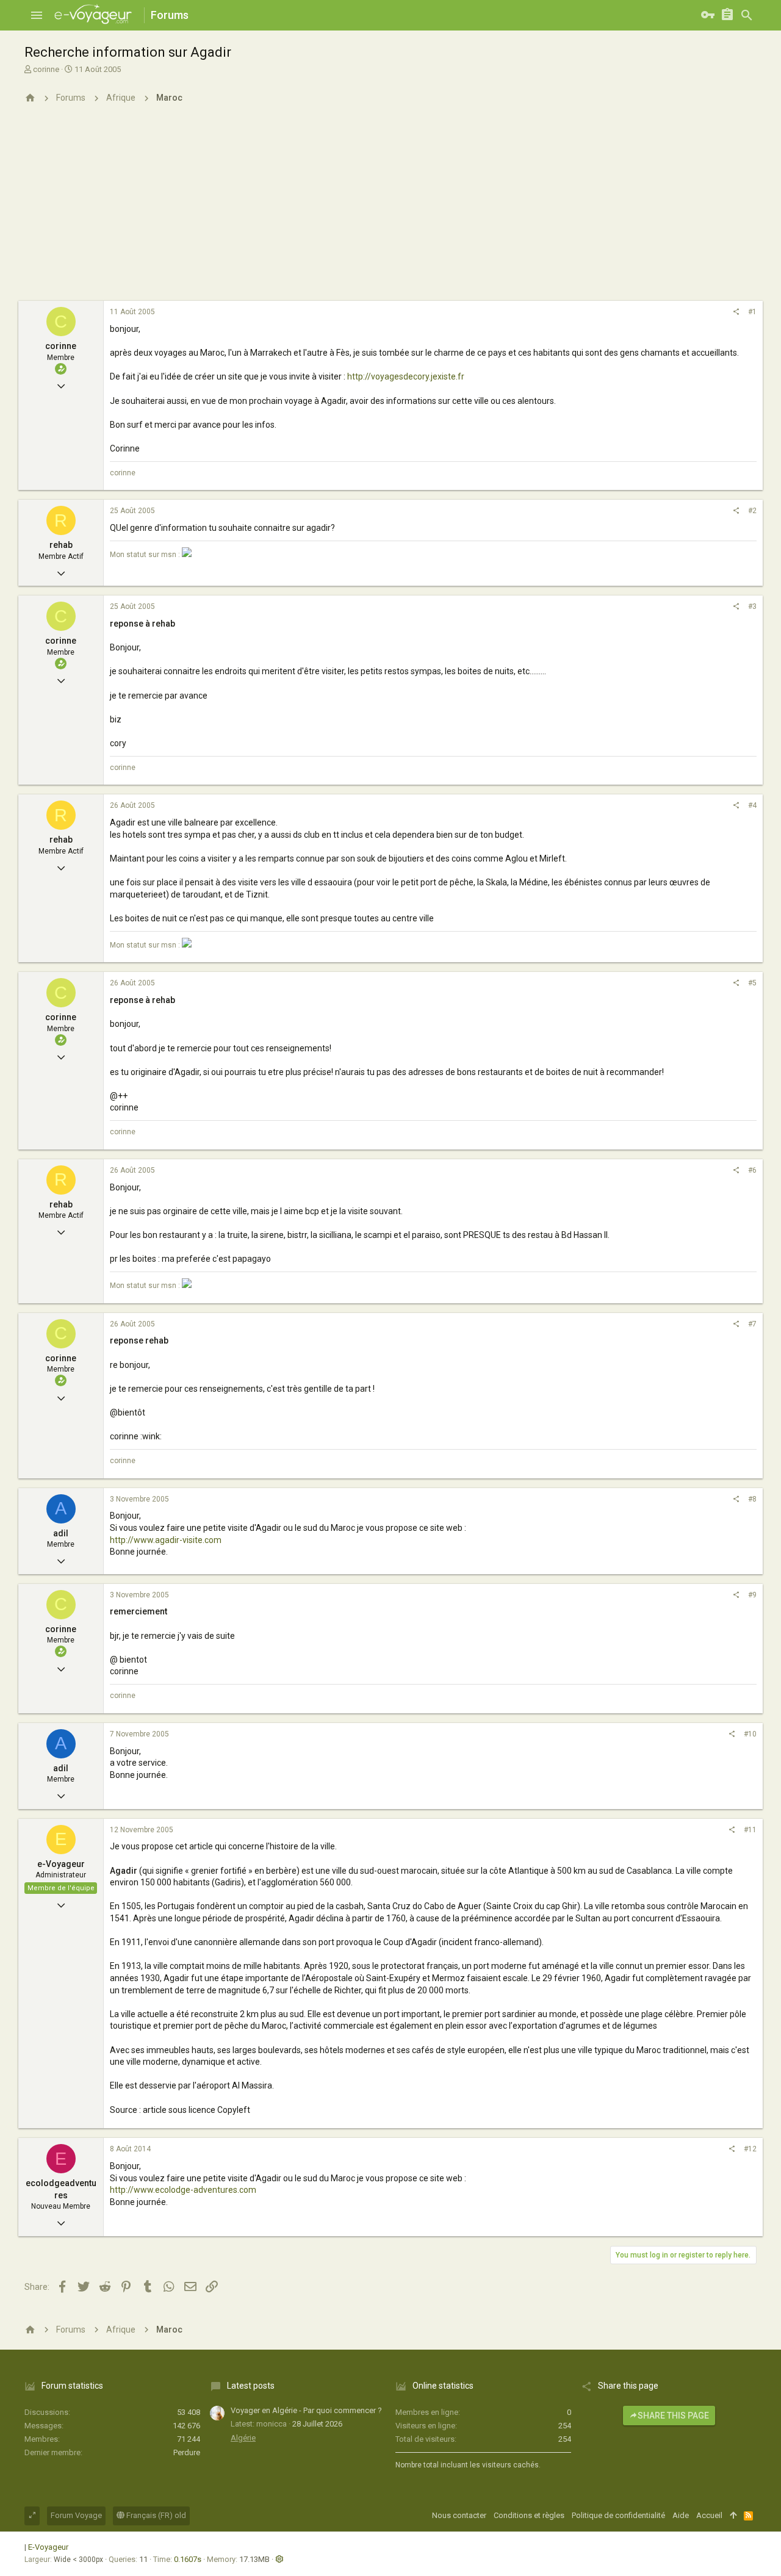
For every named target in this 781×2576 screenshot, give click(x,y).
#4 (752, 805)
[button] (37, 15)
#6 (752, 1170)
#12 (750, 2149)
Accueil (709, 2515)
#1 (752, 312)
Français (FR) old (155, 2515)
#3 (752, 606)
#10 (750, 1734)
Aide (681, 2515)
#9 (752, 1595)
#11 (750, 1830)
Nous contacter (459, 2515)
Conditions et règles (529, 2515)
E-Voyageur (48, 2547)
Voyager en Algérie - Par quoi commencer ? (306, 2410)
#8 (752, 1499)
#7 (752, 1324)
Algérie (243, 2438)
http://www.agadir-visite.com (166, 1540)
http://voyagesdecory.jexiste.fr (406, 376)
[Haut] (733, 2516)
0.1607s (188, 2559)
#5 (752, 983)
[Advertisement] (390, 209)
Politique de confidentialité (618, 2515)
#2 (752, 511)
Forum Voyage (76, 2515)
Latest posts (251, 2386)
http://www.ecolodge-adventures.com (183, 2190)
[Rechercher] (747, 15)
